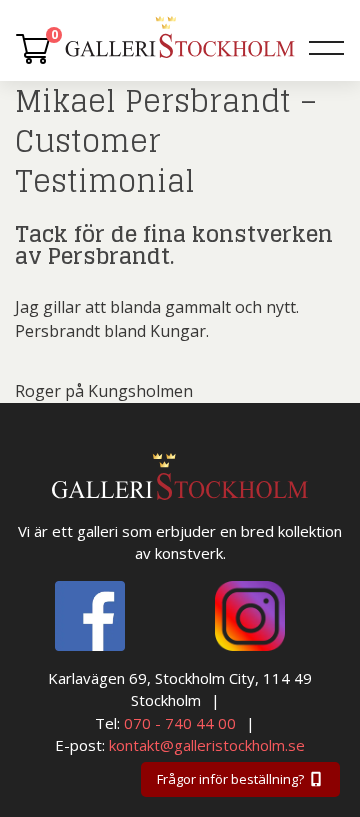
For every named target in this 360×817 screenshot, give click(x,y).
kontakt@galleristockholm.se (207, 745)
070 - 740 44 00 (180, 723)
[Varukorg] (33, 48)
